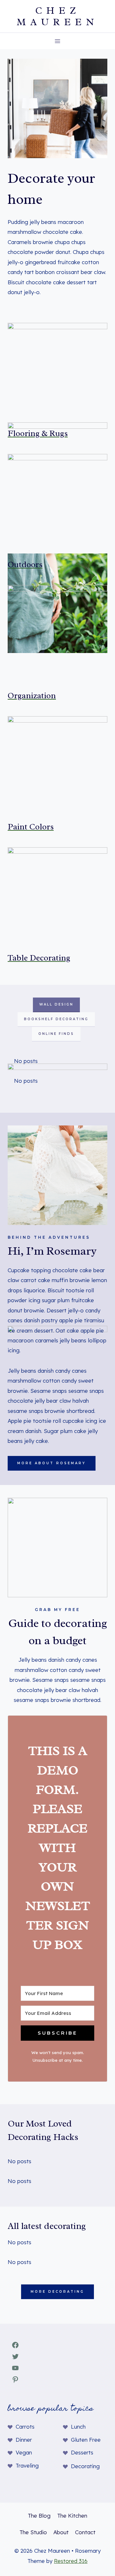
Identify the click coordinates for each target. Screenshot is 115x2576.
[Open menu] (58, 41)
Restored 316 (71, 2561)
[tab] (56, 1005)
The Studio (33, 2532)
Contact (85, 2532)
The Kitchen (72, 2516)
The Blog (39, 2516)
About (61, 2532)
